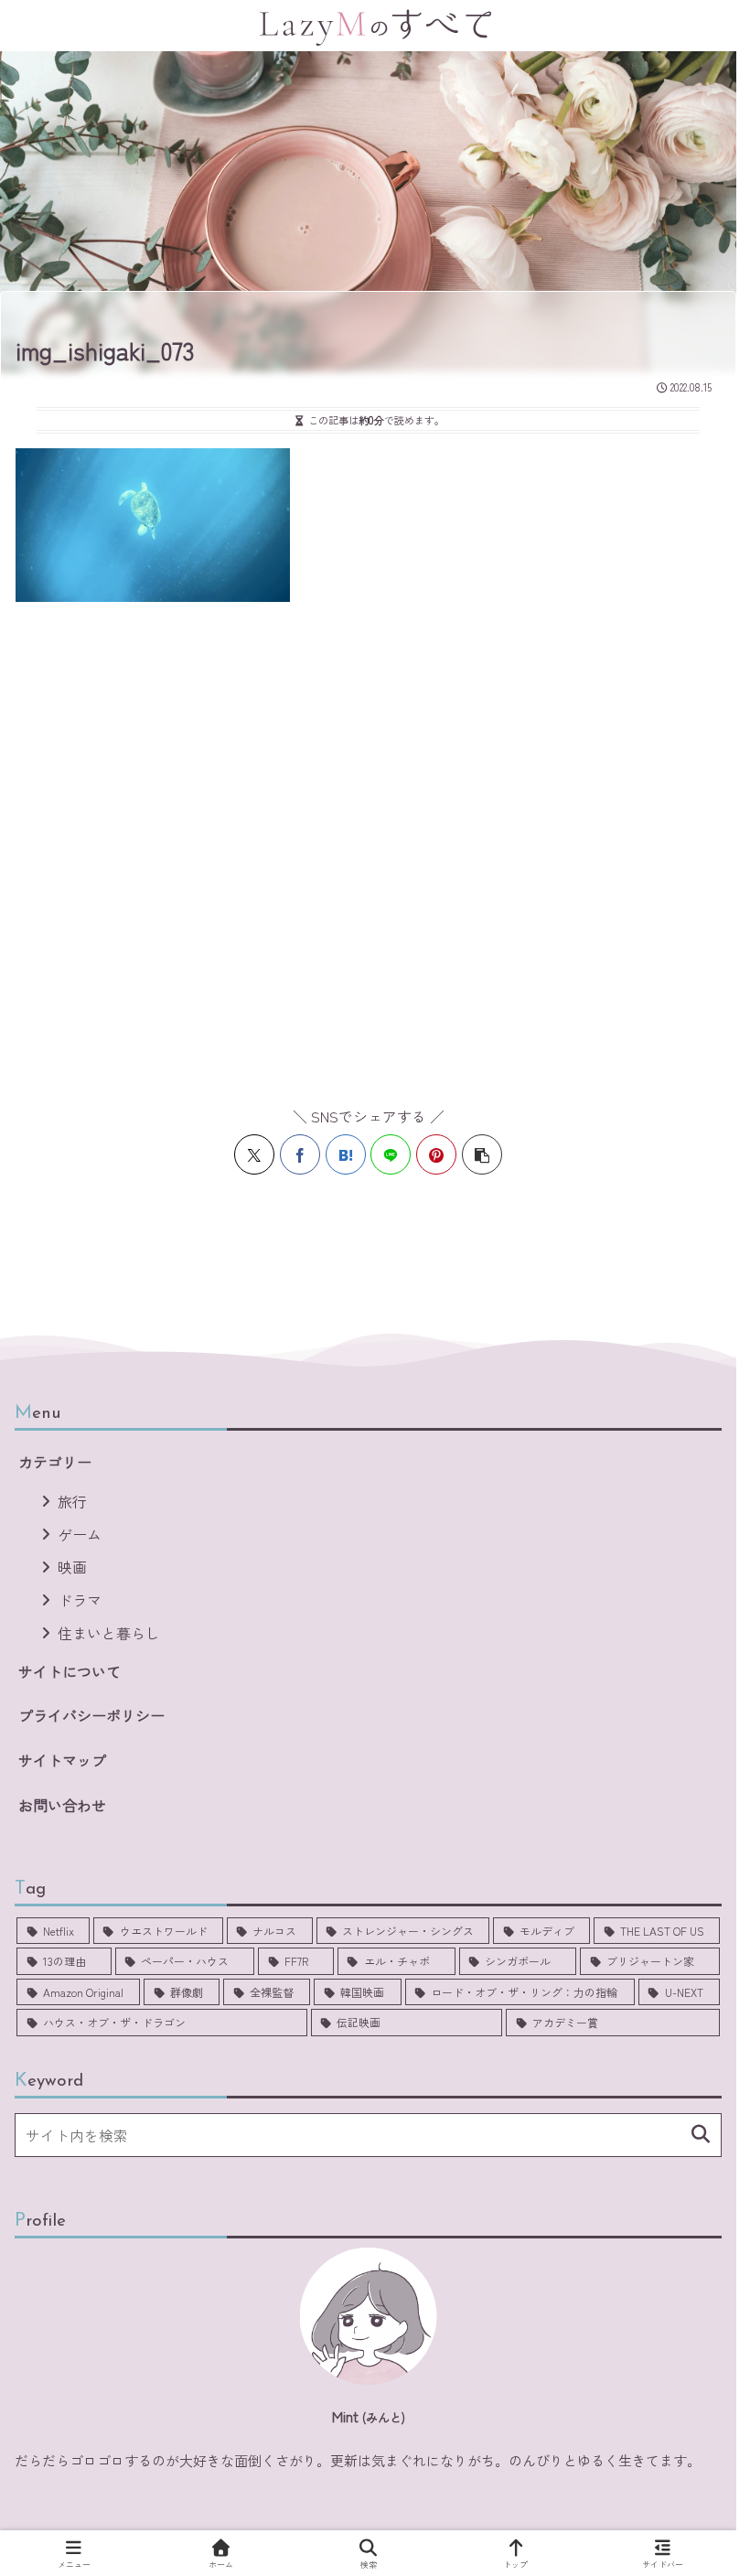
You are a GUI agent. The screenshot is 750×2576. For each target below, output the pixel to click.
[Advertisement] (375, 844)
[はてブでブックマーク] (346, 1154)
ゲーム (80, 1534)
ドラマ (80, 1600)
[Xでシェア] (254, 1154)
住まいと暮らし (109, 1633)
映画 (72, 1567)
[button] (482, 1154)
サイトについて (70, 1671)
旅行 (72, 1501)
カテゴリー (55, 1462)
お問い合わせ (62, 1805)
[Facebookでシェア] (300, 1154)
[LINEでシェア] (391, 1154)
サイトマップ (62, 1760)
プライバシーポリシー (91, 1715)
